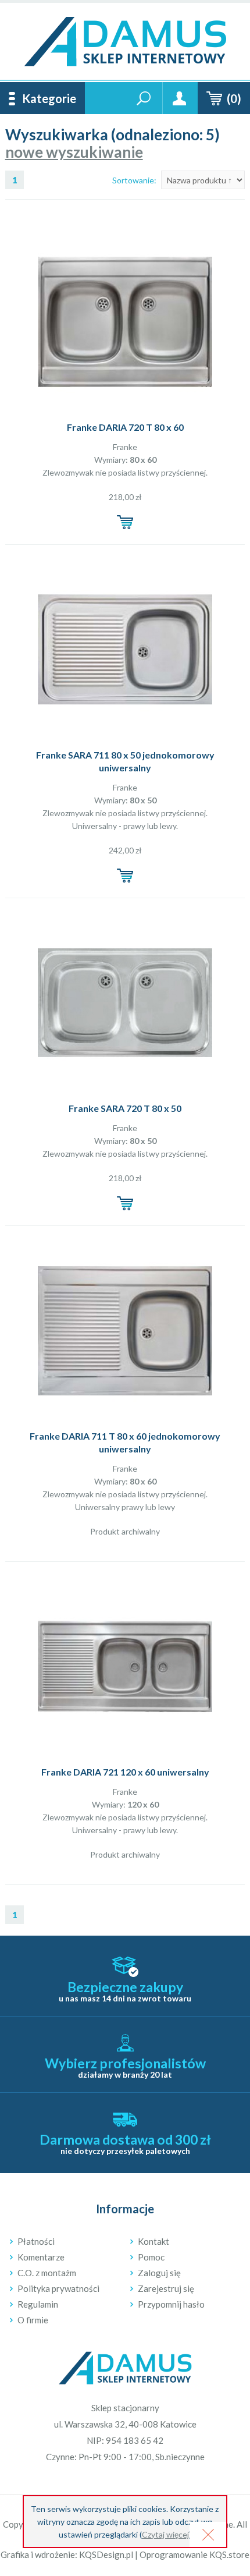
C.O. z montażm (47, 2273)
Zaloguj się (159, 2273)
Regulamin (38, 2304)
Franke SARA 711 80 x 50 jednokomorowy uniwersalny (125, 761)
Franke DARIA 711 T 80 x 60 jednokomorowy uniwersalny (125, 1442)
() (234, 98)
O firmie (33, 2320)
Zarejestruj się (166, 2288)
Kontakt (153, 2241)
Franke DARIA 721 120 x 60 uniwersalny (125, 1772)
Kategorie (49, 98)
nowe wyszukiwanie (74, 152)
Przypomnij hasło (171, 2304)
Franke (125, 447)
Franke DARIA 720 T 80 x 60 (125, 427)
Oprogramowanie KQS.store (194, 2554)
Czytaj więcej (165, 2534)
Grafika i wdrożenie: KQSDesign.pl (67, 2554)
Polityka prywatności (58, 2288)
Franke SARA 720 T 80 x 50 (125, 1108)
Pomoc (151, 2257)
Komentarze (41, 2257)
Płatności (36, 2241)
